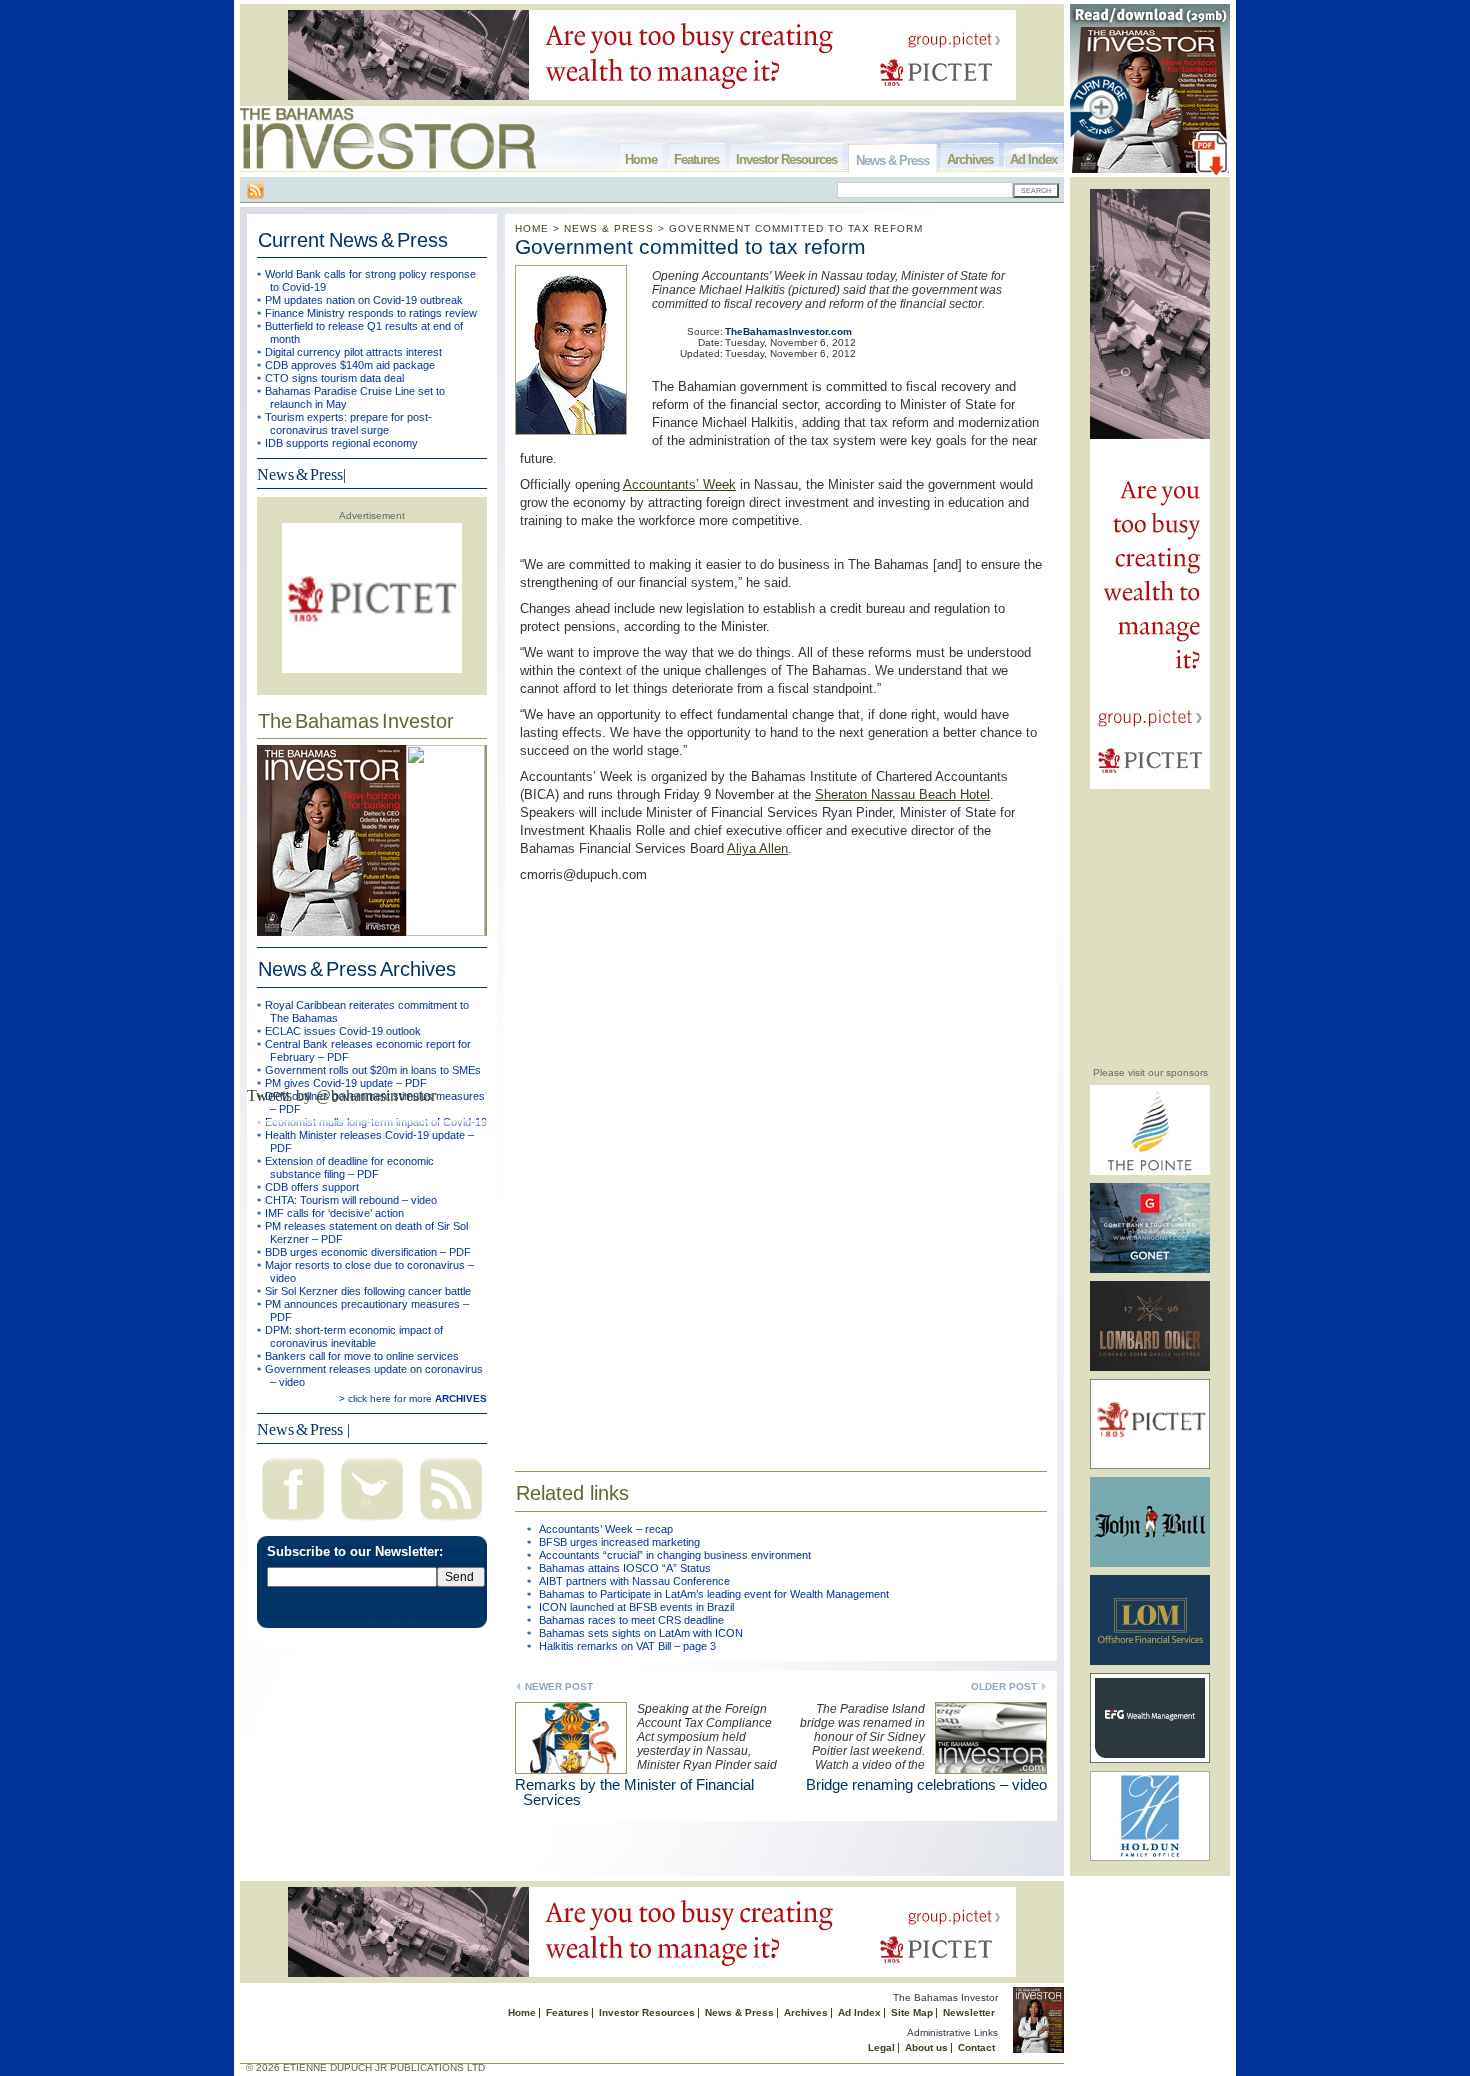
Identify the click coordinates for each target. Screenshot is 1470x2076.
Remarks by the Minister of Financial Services (634, 1792)
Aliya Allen (757, 848)
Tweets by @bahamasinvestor (341, 1095)
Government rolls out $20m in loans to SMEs (373, 1070)
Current (353, 240)
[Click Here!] (1150, 1171)
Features (696, 159)
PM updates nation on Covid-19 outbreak (364, 300)
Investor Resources (786, 159)
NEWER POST (559, 1686)
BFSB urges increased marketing (619, 1542)
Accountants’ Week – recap (606, 1529)
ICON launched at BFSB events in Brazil (636, 1607)
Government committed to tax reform (690, 246)
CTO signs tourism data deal (334, 378)
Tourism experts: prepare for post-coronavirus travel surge (348, 423)
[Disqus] (781, 1164)
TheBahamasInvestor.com (788, 331)
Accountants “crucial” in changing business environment (675, 1555)
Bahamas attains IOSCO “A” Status (625, 1568)
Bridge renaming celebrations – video (926, 1784)
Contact (976, 2047)
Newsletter (969, 2012)
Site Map (912, 2012)
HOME (532, 228)
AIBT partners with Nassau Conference (634, 1581)
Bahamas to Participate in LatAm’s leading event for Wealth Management (714, 1594)
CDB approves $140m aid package (350, 365)
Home (641, 159)
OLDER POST (1004, 1686)
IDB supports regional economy (341, 443)
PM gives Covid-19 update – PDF (346, 1083)
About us (926, 2047)
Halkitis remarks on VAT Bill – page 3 (627, 1646)
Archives (970, 159)
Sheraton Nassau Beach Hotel (902, 794)
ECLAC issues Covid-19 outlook (343, 1031)
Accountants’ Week (679, 484)
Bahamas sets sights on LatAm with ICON (641, 1633)
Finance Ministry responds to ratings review (371, 313)
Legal (881, 2047)
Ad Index (1033, 159)
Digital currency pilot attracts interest (353, 352)
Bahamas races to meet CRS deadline (631, 1620)
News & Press (892, 160)
